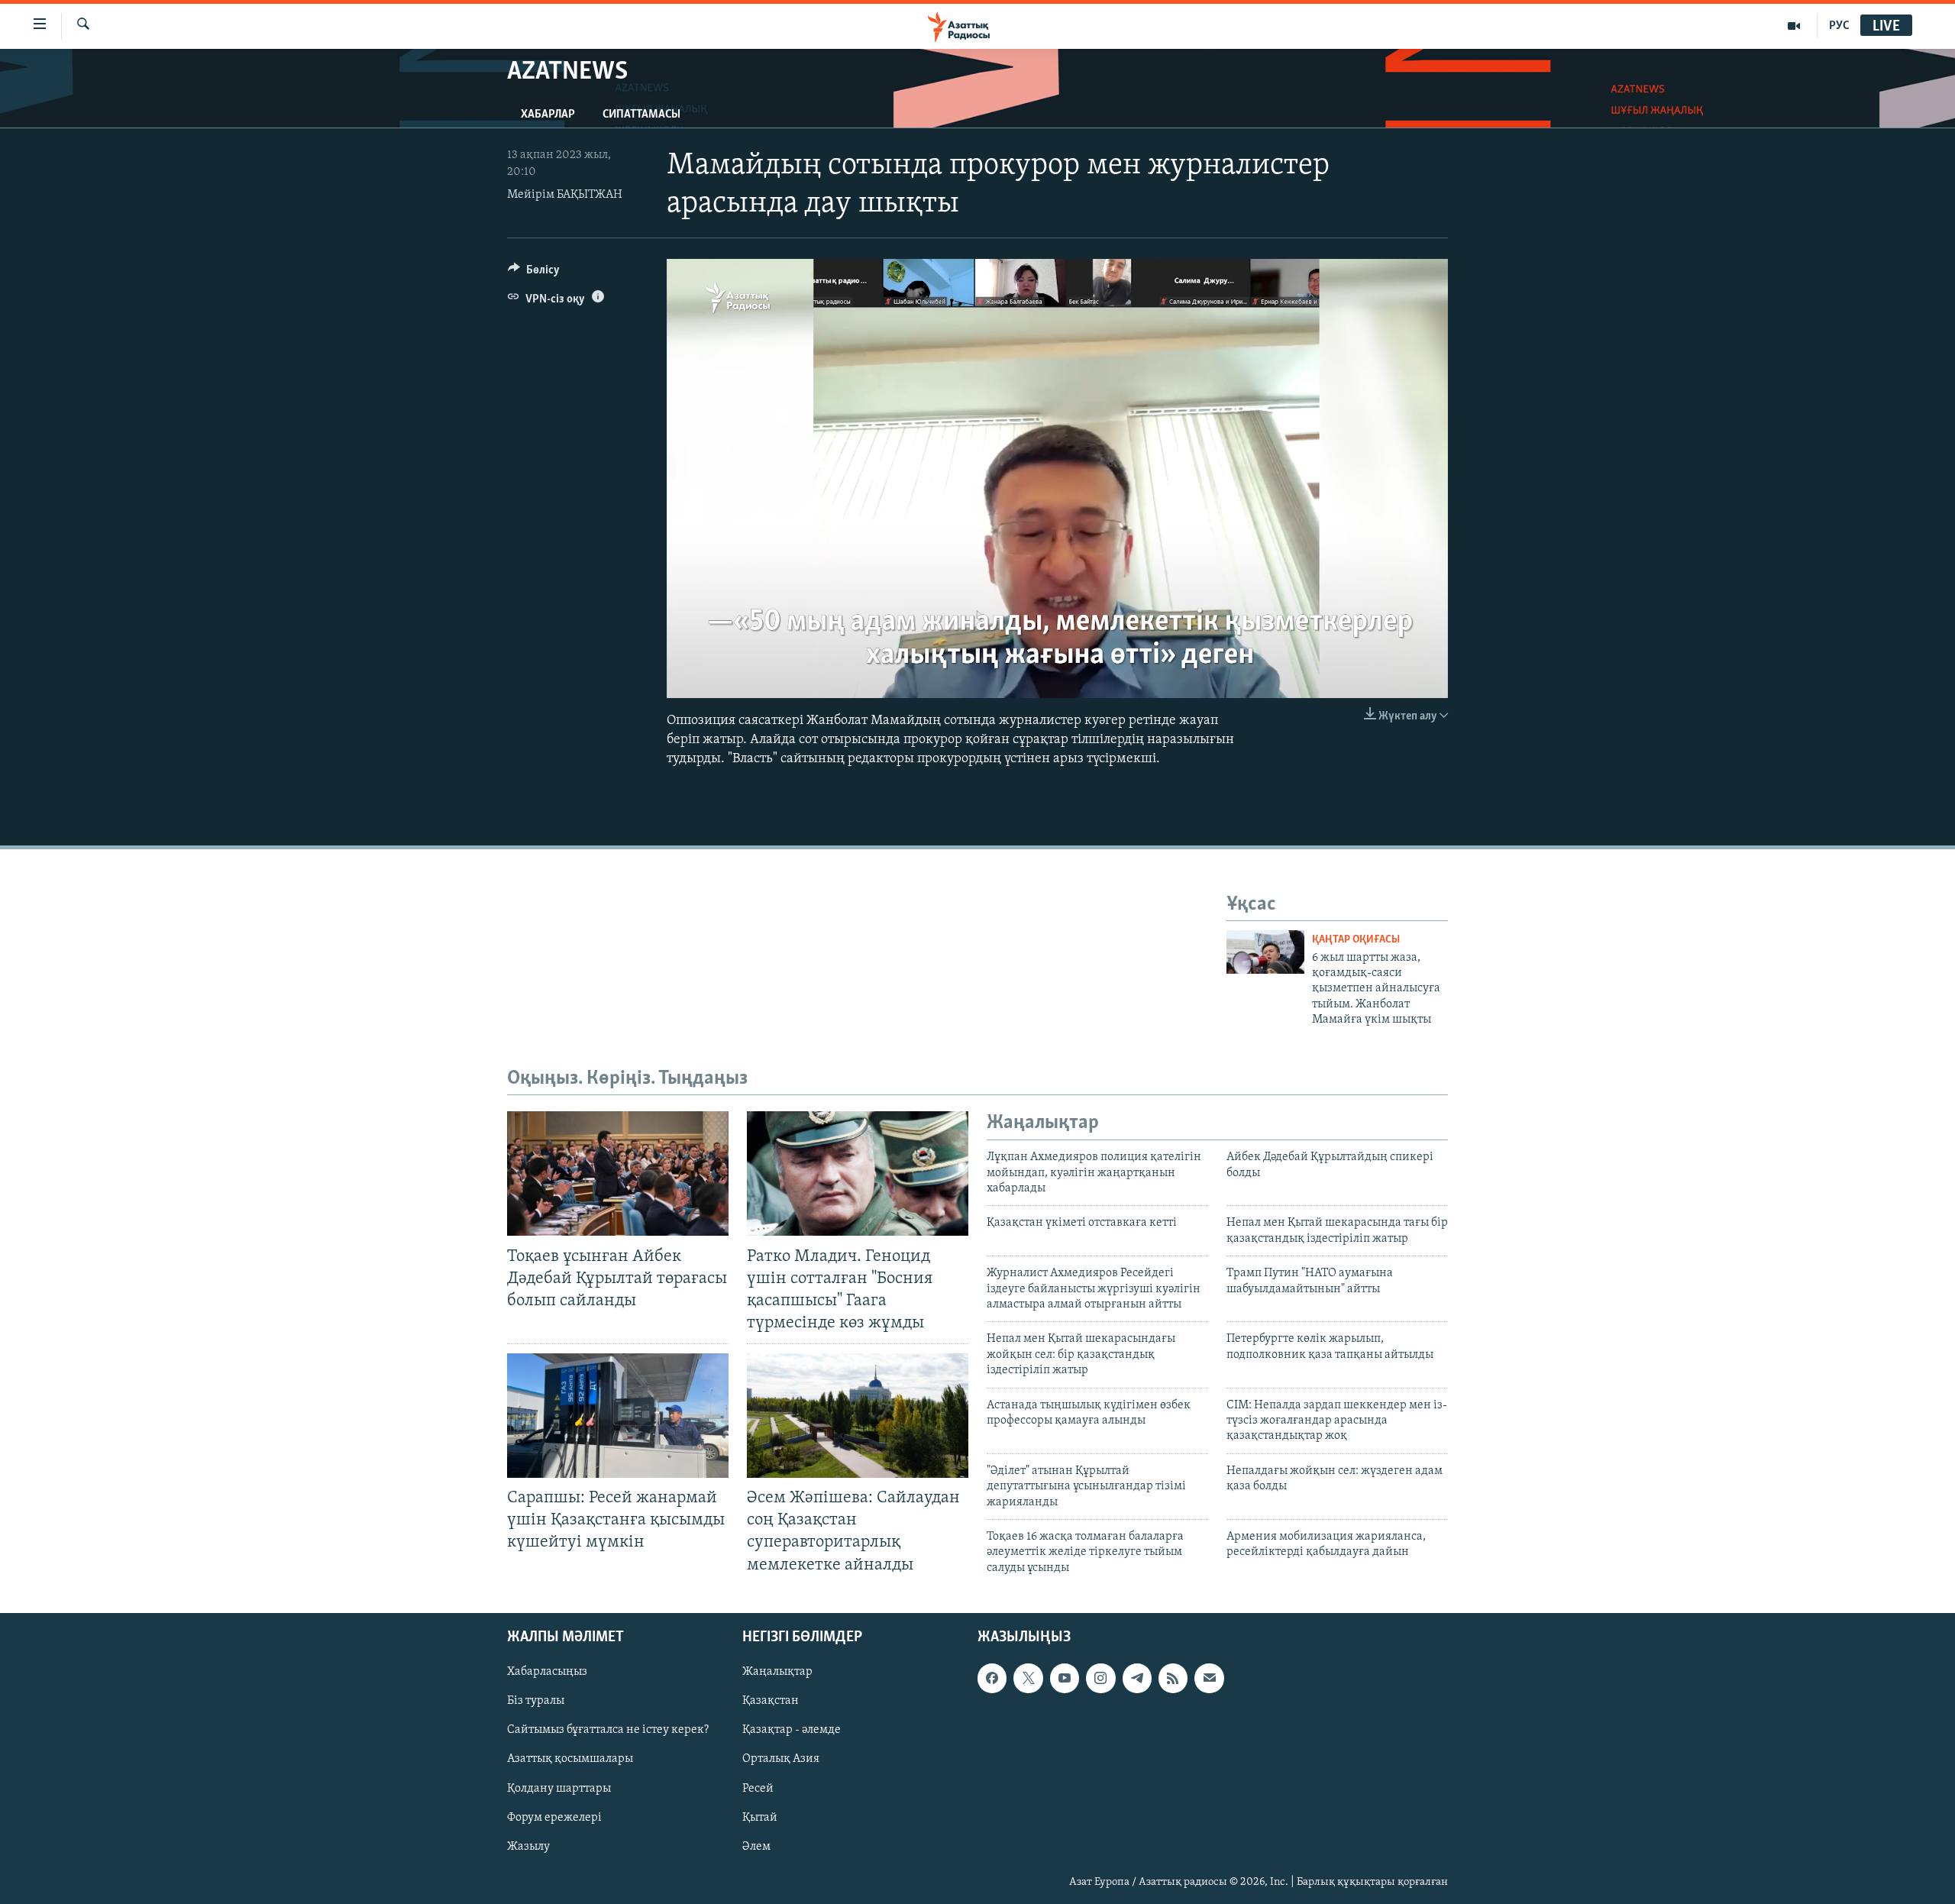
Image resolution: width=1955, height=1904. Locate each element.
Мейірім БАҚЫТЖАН (565, 195)
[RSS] (1173, 1678)
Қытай (760, 1817)
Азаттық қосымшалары (570, 1759)
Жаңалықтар (777, 1672)
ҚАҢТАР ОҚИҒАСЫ (1356, 940)
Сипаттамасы (641, 115)
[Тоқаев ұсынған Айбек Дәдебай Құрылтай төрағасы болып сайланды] (618, 1173)
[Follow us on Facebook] (992, 1678)
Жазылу (528, 1846)
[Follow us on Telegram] (1137, 1678)
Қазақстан (771, 1701)
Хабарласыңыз (547, 1672)
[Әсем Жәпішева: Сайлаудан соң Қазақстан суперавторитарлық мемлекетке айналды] (858, 1416)
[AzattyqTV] (1794, 26)
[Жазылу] (1209, 1678)
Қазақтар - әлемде (792, 1730)
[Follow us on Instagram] (1100, 1678)
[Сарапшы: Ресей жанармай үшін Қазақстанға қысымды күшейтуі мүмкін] (618, 1416)
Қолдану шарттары (559, 1788)
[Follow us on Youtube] (1065, 1678)
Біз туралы (536, 1701)
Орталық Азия (781, 1759)
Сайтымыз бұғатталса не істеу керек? (608, 1730)
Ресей (758, 1788)
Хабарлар (548, 115)
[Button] (534, 273)
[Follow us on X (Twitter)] (1028, 1678)
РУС (1839, 26)
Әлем (756, 1846)
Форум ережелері (554, 1817)
